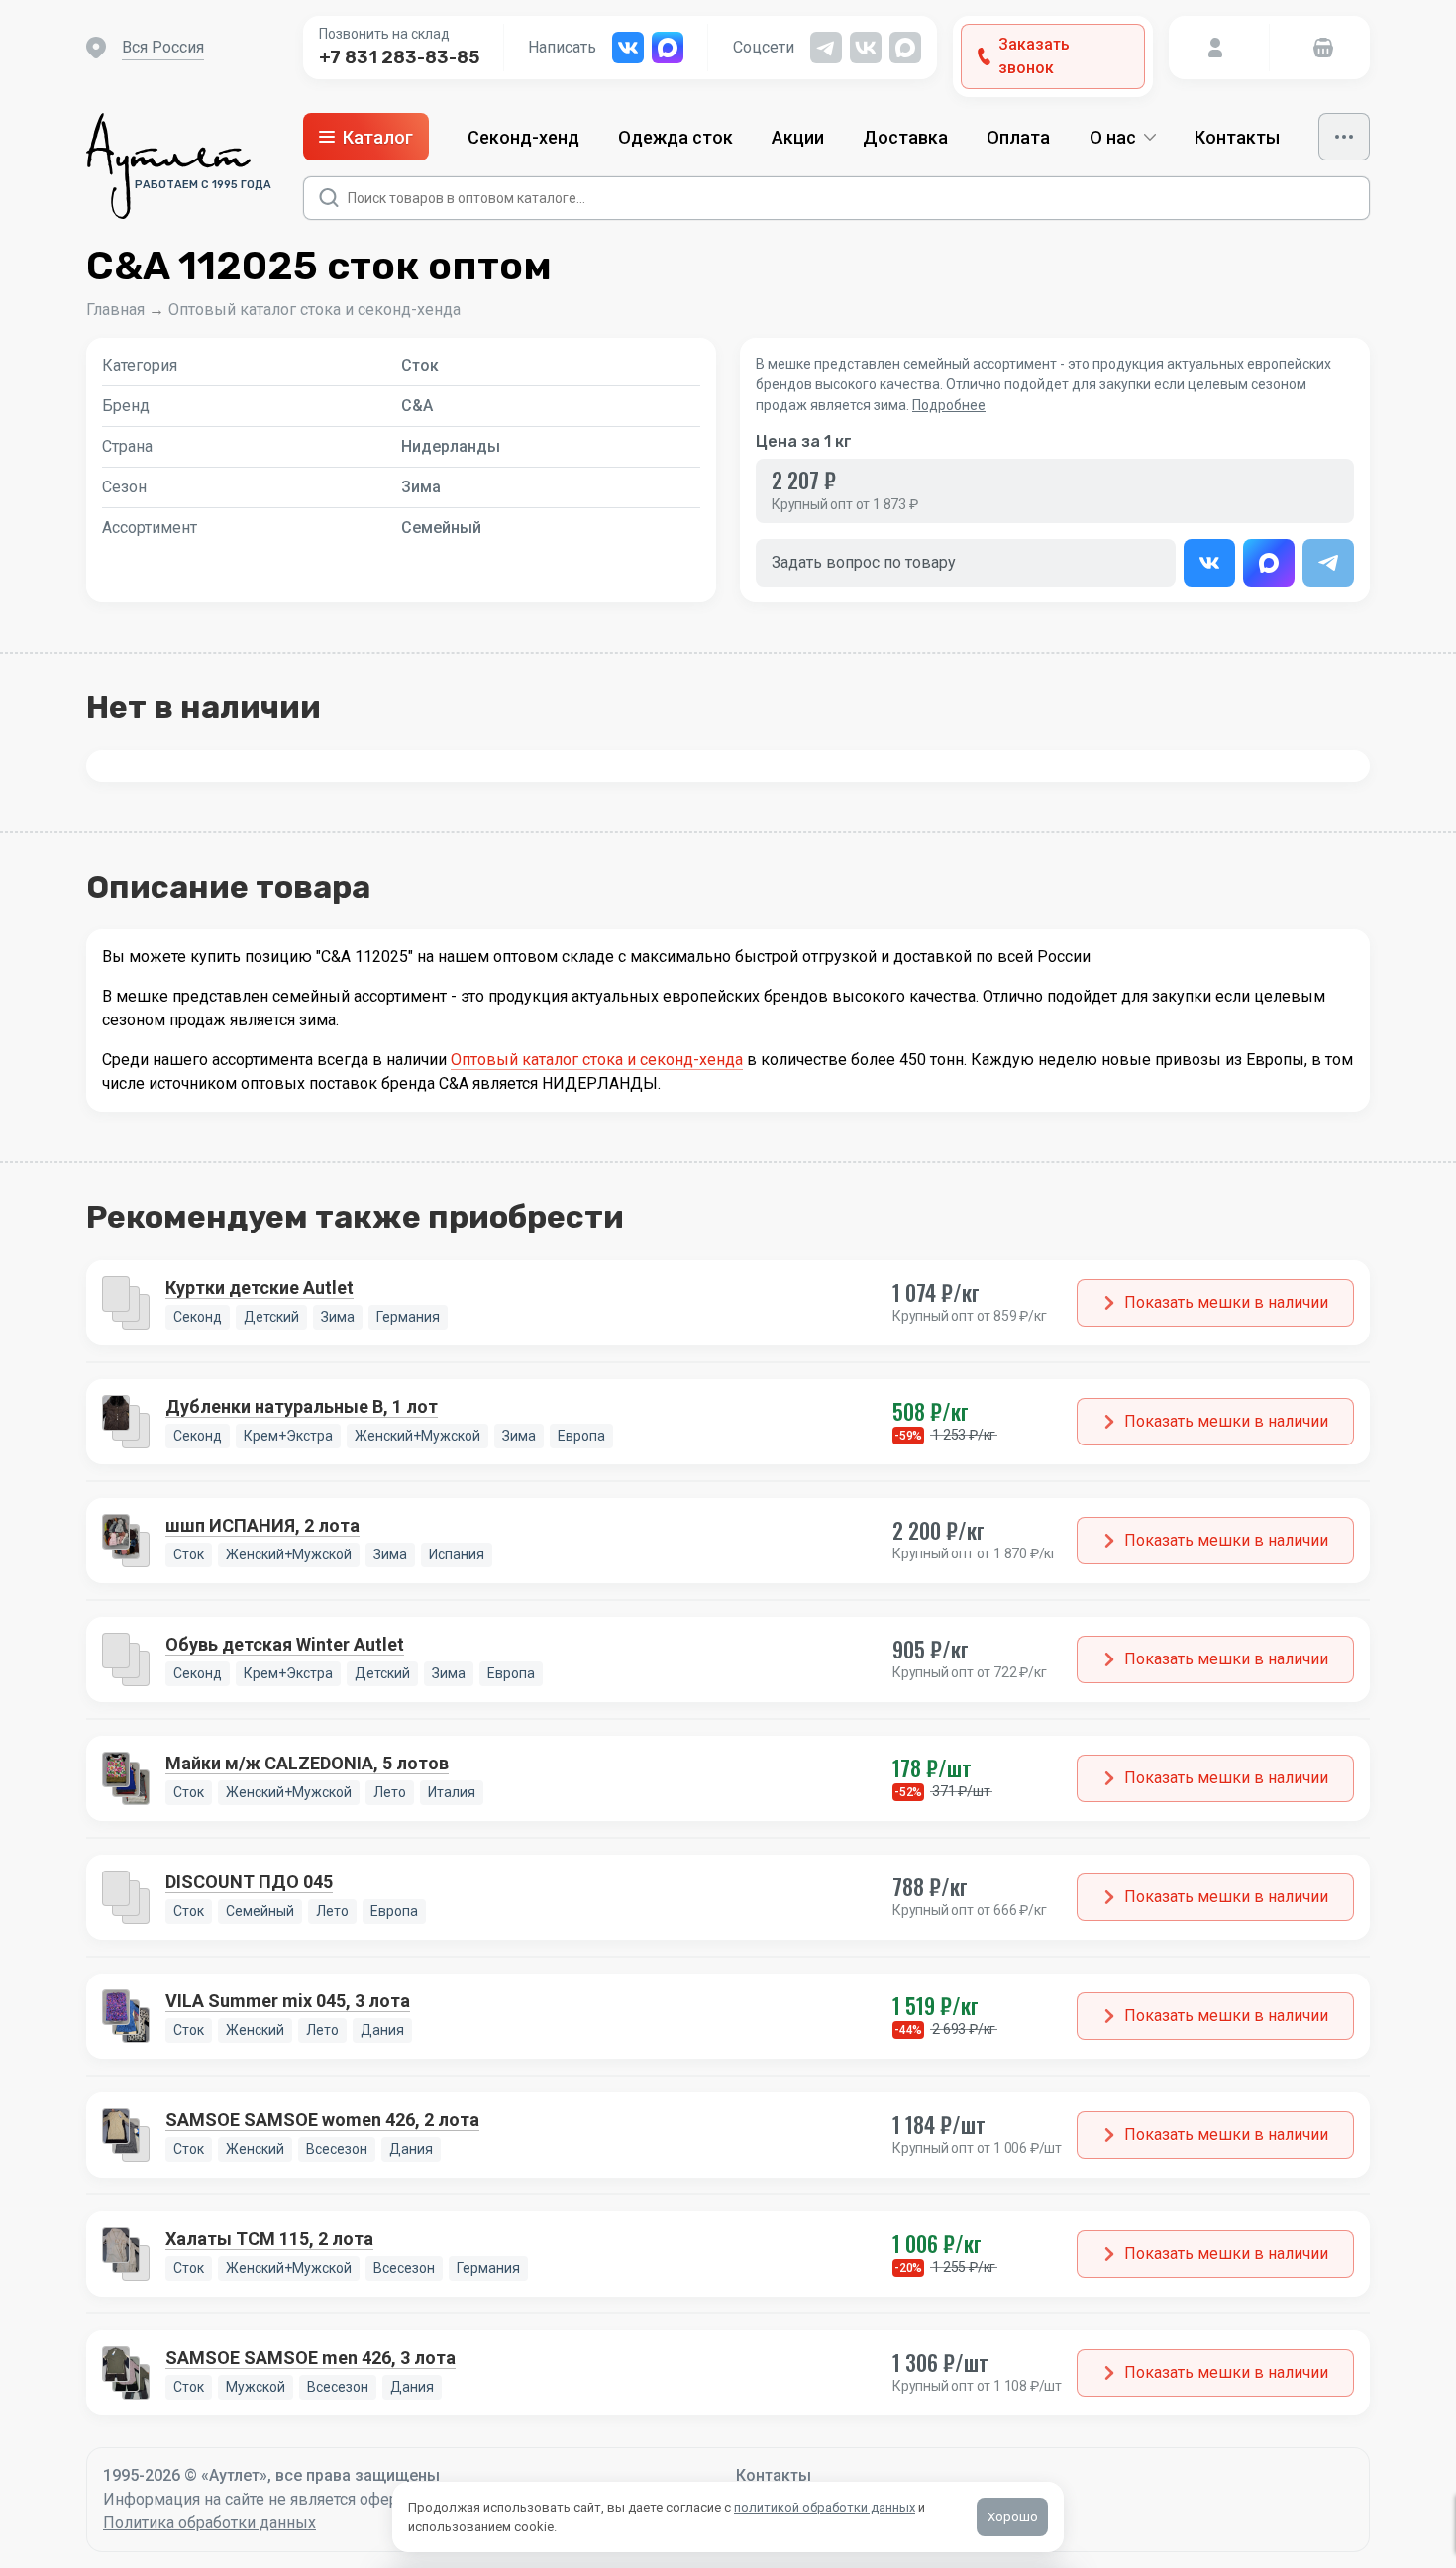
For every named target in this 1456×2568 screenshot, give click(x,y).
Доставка (905, 137)
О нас (1113, 137)
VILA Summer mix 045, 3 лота (288, 2001)
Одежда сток (676, 137)
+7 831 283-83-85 (399, 57)
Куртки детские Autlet (260, 1287)
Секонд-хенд (523, 137)
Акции (798, 137)
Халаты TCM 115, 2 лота (269, 2239)
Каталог (378, 137)
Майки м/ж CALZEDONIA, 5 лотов (307, 1763)
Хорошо (1013, 2517)
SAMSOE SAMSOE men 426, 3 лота (311, 2357)
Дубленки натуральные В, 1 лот (302, 1406)
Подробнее (949, 405)
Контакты (1237, 137)
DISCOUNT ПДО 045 (249, 1882)
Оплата (1018, 137)
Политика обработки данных (209, 2523)
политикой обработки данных (825, 2507)
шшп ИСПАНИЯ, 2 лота (262, 1525)
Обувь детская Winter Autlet (285, 1644)
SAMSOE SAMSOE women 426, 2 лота (322, 2120)
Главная (115, 310)
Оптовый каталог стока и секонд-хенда (314, 310)
